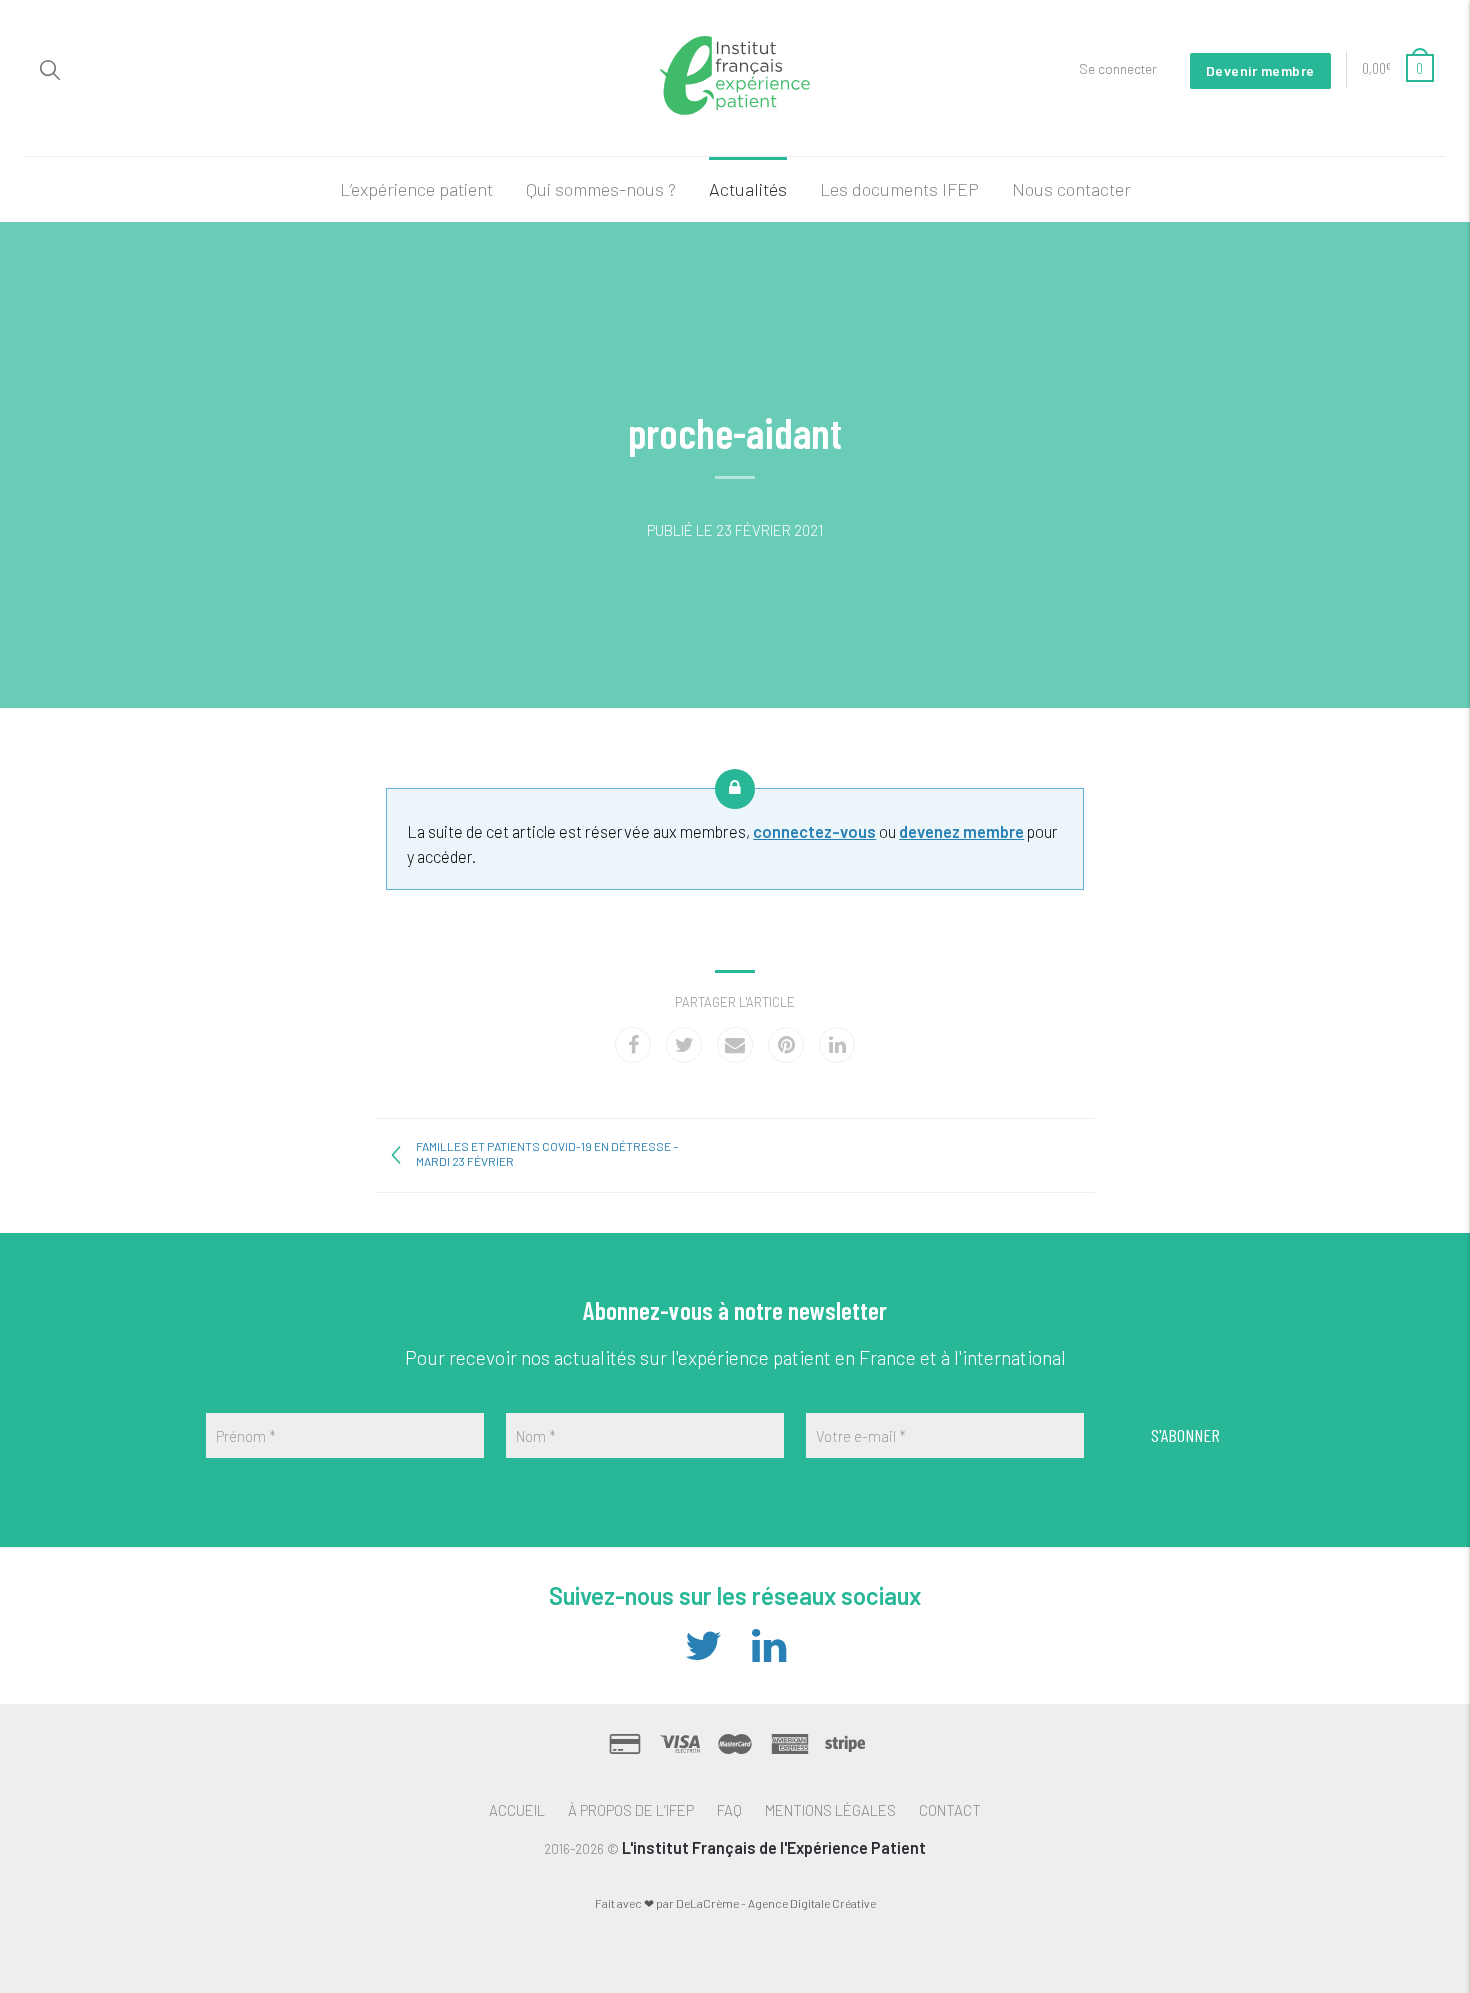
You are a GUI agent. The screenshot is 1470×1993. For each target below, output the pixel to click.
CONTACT (950, 1810)
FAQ (729, 1810)
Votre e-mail (861, 1436)
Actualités (748, 189)
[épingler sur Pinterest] (786, 1045)
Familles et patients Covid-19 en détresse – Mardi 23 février (547, 1154)
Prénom (246, 1436)
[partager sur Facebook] (633, 1045)
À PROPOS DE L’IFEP (631, 1810)
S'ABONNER (1185, 1435)
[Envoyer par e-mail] (735, 1045)
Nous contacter (1071, 189)
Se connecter (1118, 68)
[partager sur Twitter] (684, 1045)
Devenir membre (1260, 70)
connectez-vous (814, 831)
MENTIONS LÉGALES (830, 1810)
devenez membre (961, 831)
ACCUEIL (517, 1810)
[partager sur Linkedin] (837, 1045)
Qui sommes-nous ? (601, 189)
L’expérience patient (416, 189)
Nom (536, 1436)
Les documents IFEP (899, 189)
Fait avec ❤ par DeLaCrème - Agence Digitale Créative (735, 1903)
